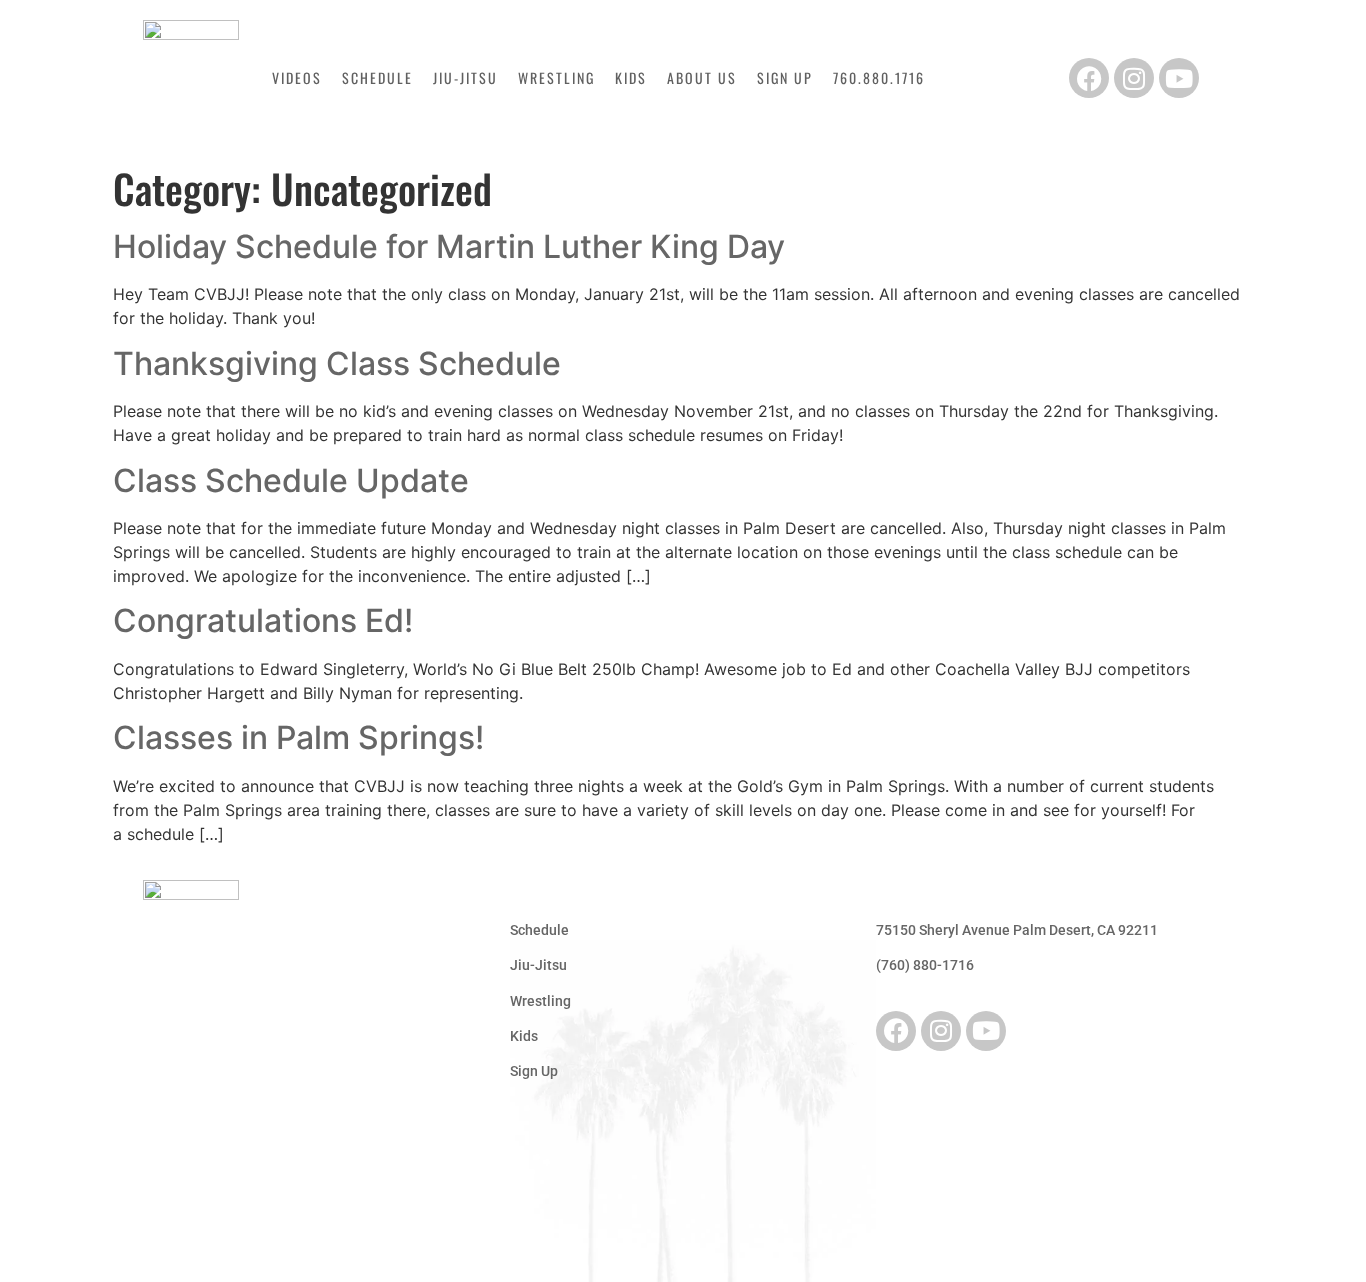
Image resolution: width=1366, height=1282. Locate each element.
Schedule (377, 78)
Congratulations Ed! (263, 620)
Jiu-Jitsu (465, 78)
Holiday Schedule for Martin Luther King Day (449, 246)
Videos (297, 78)
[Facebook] (1089, 78)
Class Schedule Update (291, 480)
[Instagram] (1134, 78)
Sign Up (785, 78)
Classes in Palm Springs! (298, 737)
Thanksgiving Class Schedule (337, 363)
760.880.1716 (879, 78)
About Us (702, 78)
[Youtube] (1179, 78)
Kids (631, 78)
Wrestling (556, 78)
